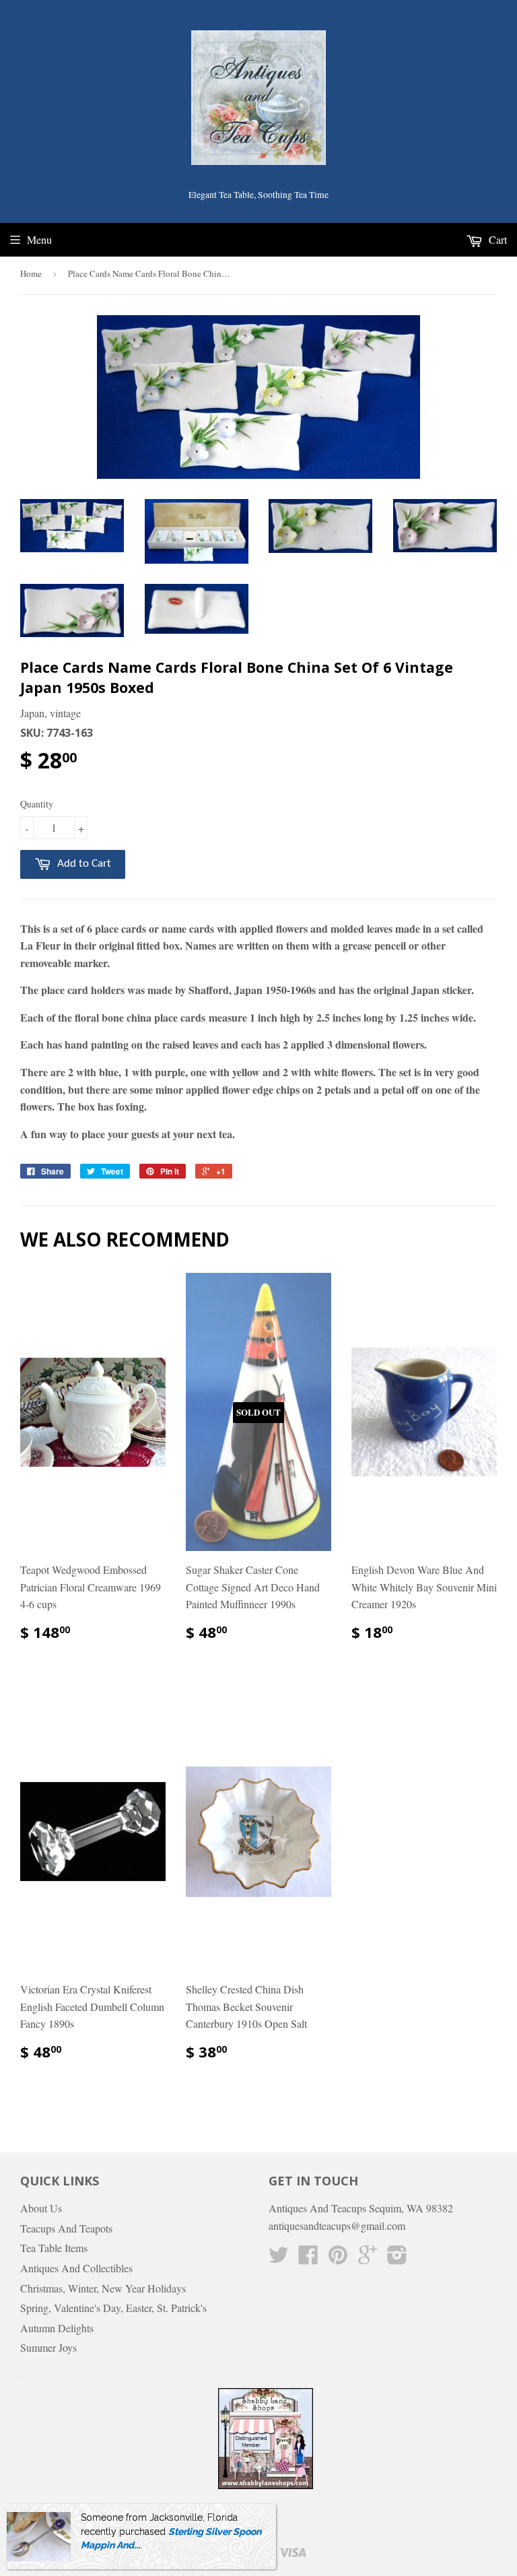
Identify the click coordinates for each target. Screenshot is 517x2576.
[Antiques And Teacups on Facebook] (308, 2258)
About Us (41, 2208)
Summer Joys (48, 2347)
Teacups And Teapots (66, 2228)
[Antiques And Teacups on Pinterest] (338, 2258)
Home (31, 273)
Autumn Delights (57, 2328)
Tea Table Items (54, 2248)
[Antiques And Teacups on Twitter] (279, 2258)
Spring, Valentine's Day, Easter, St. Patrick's (113, 2308)
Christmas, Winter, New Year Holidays (103, 2288)
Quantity (37, 804)
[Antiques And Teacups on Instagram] (397, 2258)
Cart (496, 239)
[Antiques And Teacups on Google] (368, 2258)
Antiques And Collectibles (76, 2268)
